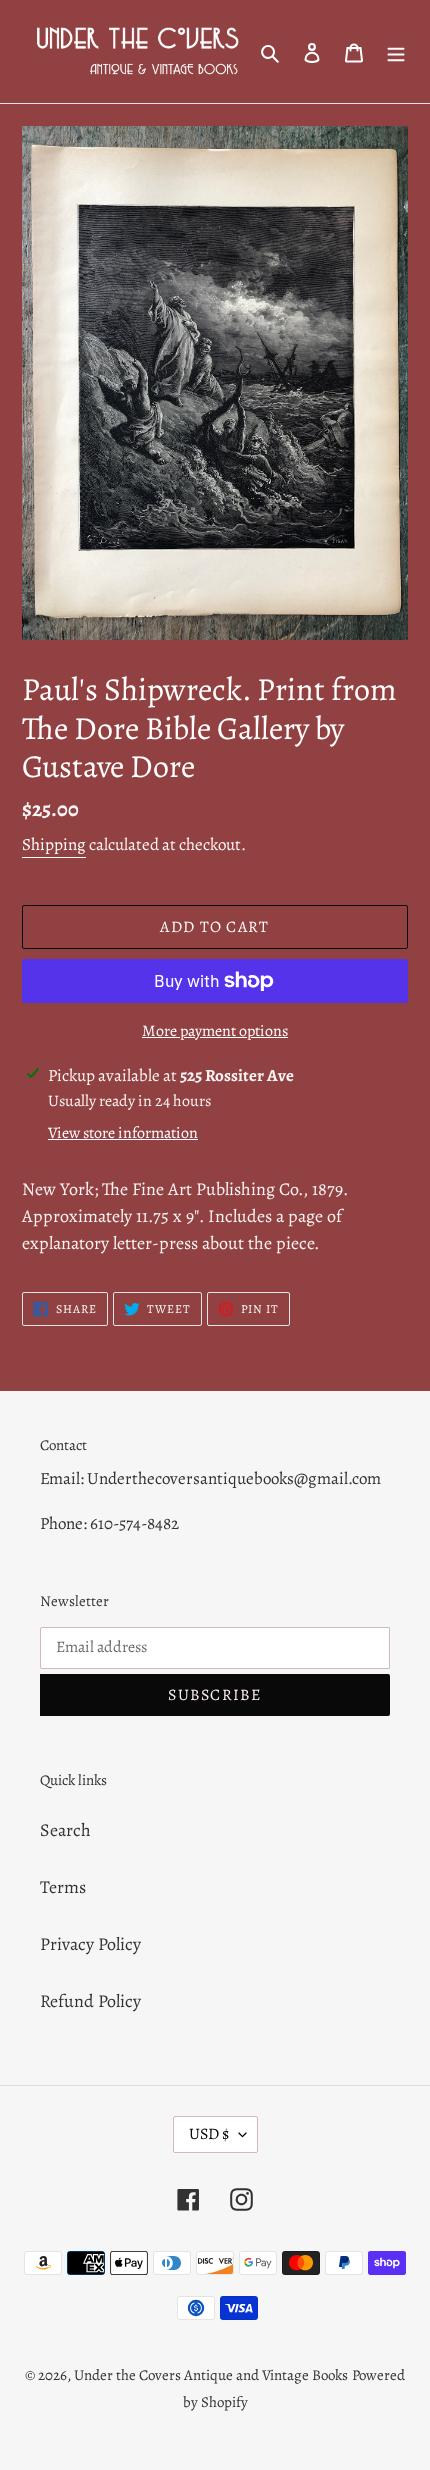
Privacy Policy (90, 1944)
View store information (123, 1133)
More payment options (215, 1031)
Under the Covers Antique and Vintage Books (211, 2375)
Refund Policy (90, 2001)
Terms (63, 1887)
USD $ (209, 2134)
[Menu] (396, 51)
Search (65, 1830)
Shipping (54, 844)
